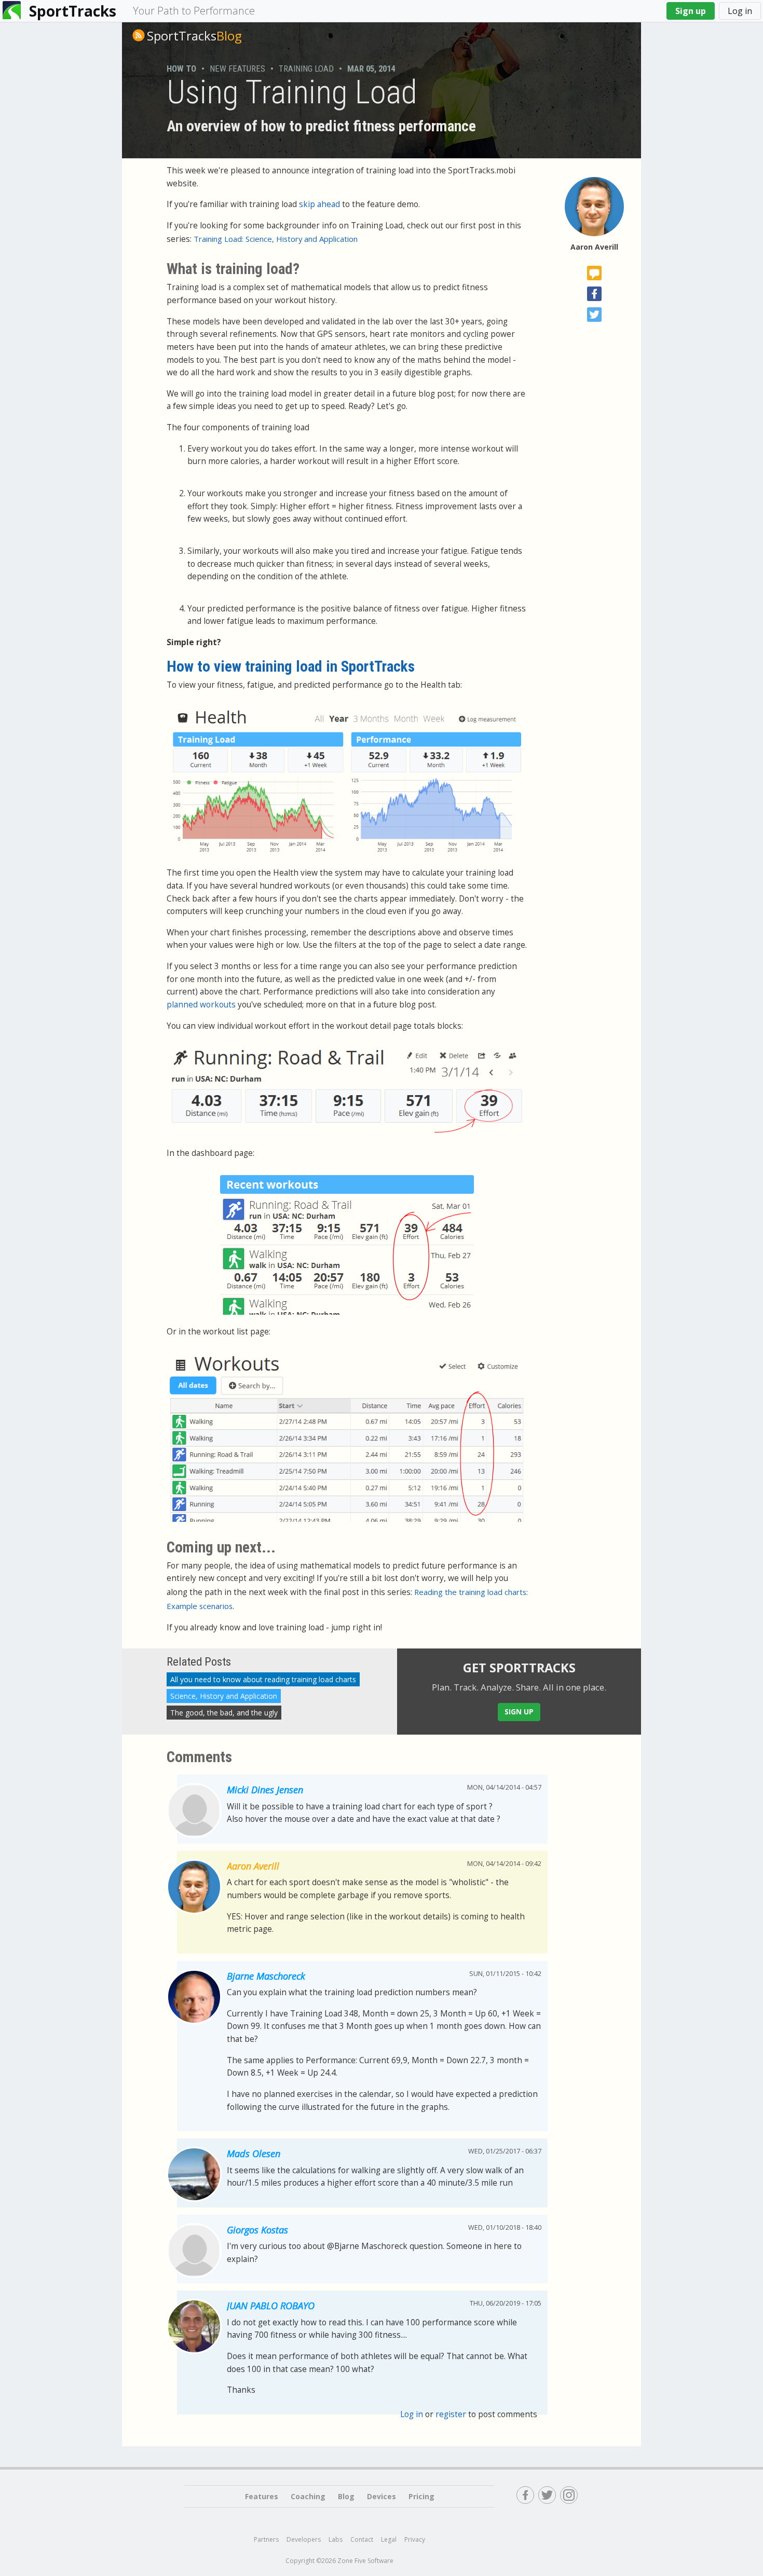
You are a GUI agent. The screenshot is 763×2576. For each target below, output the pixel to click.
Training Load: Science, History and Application (276, 239)
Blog (194, 36)
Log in (740, 11)
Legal (389, 2539)
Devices (382, 2496)
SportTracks (73, 11)
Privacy (415, 2539)
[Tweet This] (594, 315)
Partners (266, 2539)
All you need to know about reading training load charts (263, 1679)
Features (262, 2496)
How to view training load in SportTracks (291, 666)
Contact (362, 2539)
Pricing (421, 2496)
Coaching (308, 2496)
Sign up (691, 11)
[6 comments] (594, 273)
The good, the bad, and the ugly (224, 1713)
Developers (304, 2539)
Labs (336, 2539)
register (451, 2414)
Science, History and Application (224, 1696)
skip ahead (319, 204)
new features (237, 69)
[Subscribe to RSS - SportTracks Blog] (139, 35)
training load (306, 69)
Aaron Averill (594, 247)
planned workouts (201, 1005)
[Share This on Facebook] (594, 294)
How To (181, 69)
